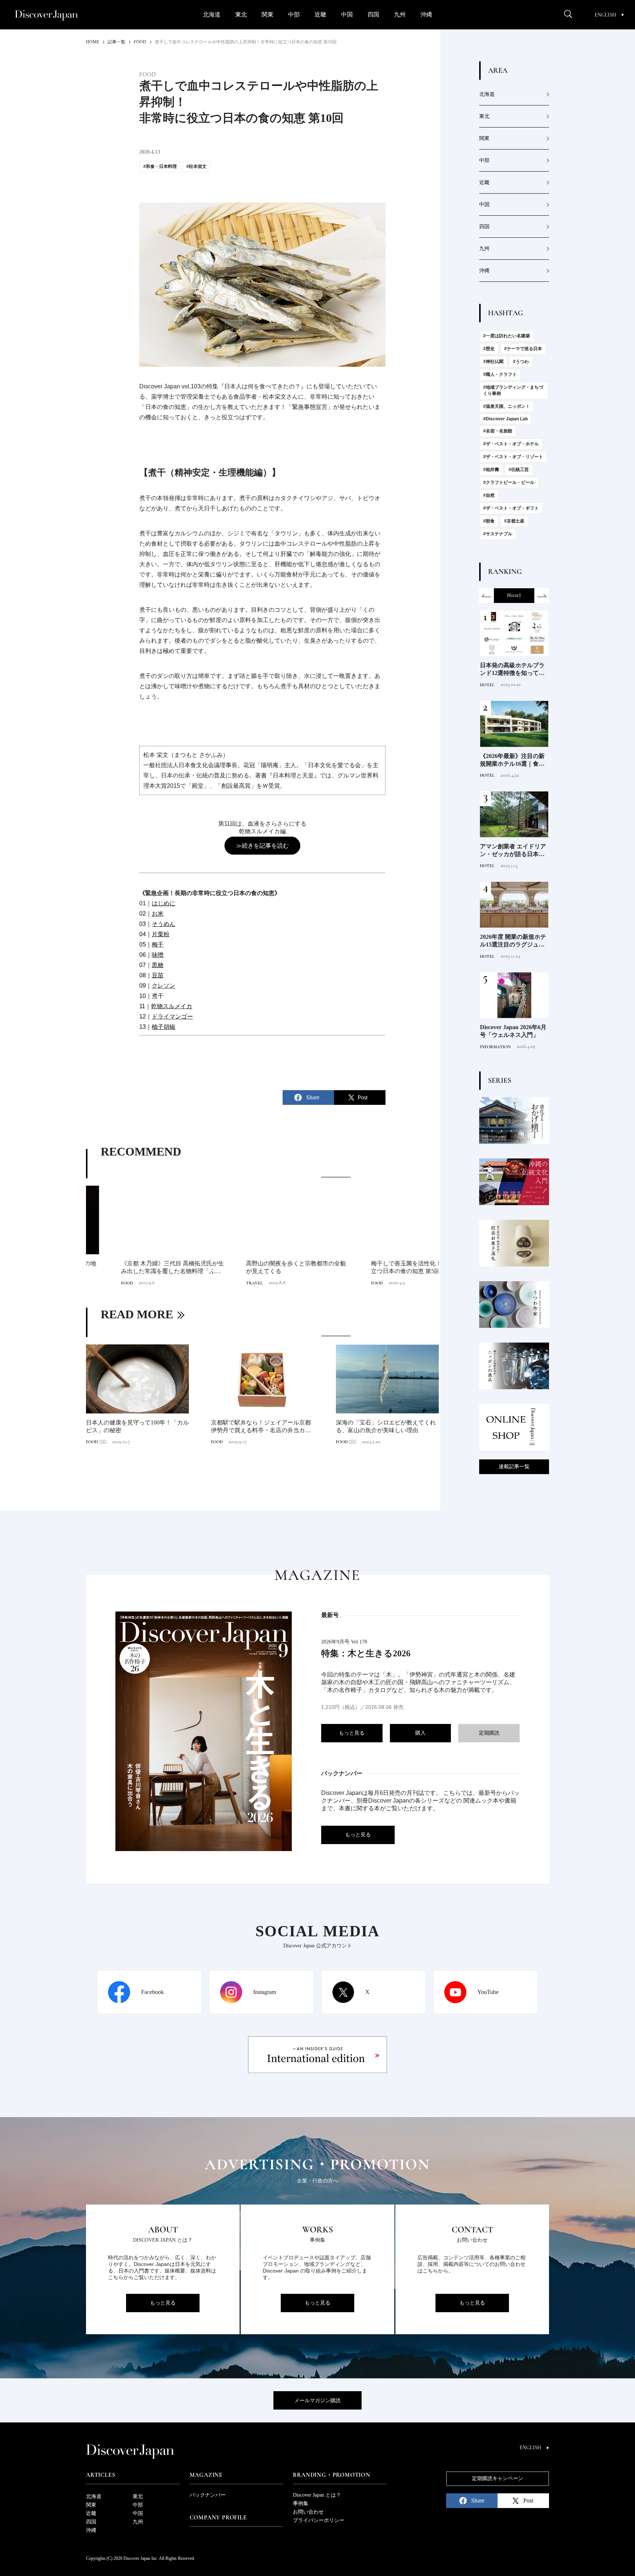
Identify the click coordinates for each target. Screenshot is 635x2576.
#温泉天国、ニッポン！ (507, 406)
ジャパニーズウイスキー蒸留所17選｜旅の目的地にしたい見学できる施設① (512, 851)
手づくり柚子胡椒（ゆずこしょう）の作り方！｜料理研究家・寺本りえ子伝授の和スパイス (512, 760)
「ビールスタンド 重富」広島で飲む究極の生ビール (513, 670)
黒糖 (158, 965)
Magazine (206, 2475)
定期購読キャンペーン (498, 2478)
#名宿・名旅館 (498, 431)
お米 (158, 914)
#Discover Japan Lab (505, 419)
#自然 (489, 495)
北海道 (212, 15)
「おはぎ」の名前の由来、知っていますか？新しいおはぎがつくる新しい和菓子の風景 (261, 1427)
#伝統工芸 (519, 470)
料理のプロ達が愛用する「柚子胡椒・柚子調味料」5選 (512, 941)
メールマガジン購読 (317, 2401)
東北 (241, 15)
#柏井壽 (491, 470)
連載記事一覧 (514, 1467)
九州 (400, 15)
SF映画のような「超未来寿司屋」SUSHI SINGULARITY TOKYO (136, 1426)
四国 (373, 15)
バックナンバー (208, 2495)
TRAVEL (219, 1283)
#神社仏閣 (493, 362)
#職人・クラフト (500, 374)
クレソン (164, 986)
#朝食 (489, 521)
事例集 (301, 2503)
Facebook (153, 1992)
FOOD (92, 1283)
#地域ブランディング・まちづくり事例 (513, 390)
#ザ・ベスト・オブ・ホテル (511, 444)
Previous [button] (487, 596)
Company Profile (218, 2518)
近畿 (320, 15)
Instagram (265, 1992)
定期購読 (489, 1733)
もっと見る (352, 1733)
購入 (420, 1733)
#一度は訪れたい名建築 (507, 336)
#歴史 (489, 349)
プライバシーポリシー (319, 2520)
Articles (101, 2475)
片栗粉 (161, 934)
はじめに (164, 903)
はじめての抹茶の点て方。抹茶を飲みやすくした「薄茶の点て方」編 (386, 1426)
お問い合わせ (308, 2512)
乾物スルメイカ (172, 1006)
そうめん (164, 924)
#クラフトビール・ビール (509, 482)
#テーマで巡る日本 (523, 349)
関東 (268, 15)
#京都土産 (514, 521)
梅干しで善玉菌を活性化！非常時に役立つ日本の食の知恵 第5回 (386, 1267)
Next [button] (542, 596)
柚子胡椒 (164, 1027)
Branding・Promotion (331, 2475)
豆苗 (158, 975)
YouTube (488, 1992)
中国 (347, 15)
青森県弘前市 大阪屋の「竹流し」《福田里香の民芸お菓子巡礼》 (512, 1032)
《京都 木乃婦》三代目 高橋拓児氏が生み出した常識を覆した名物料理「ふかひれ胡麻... (137, 1268)
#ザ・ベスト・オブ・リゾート (513, 457)
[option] (262, 1232)
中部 (294, 15)
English (605, 15)
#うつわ (521, 362)
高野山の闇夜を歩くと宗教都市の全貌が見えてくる (261, 1267)
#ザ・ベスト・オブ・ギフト (511, 508)
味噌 (158, 955)
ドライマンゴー (172, 1016)
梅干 (158, 944)
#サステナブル (498, 534)
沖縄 (426, 15)
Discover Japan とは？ (317, 2495)
